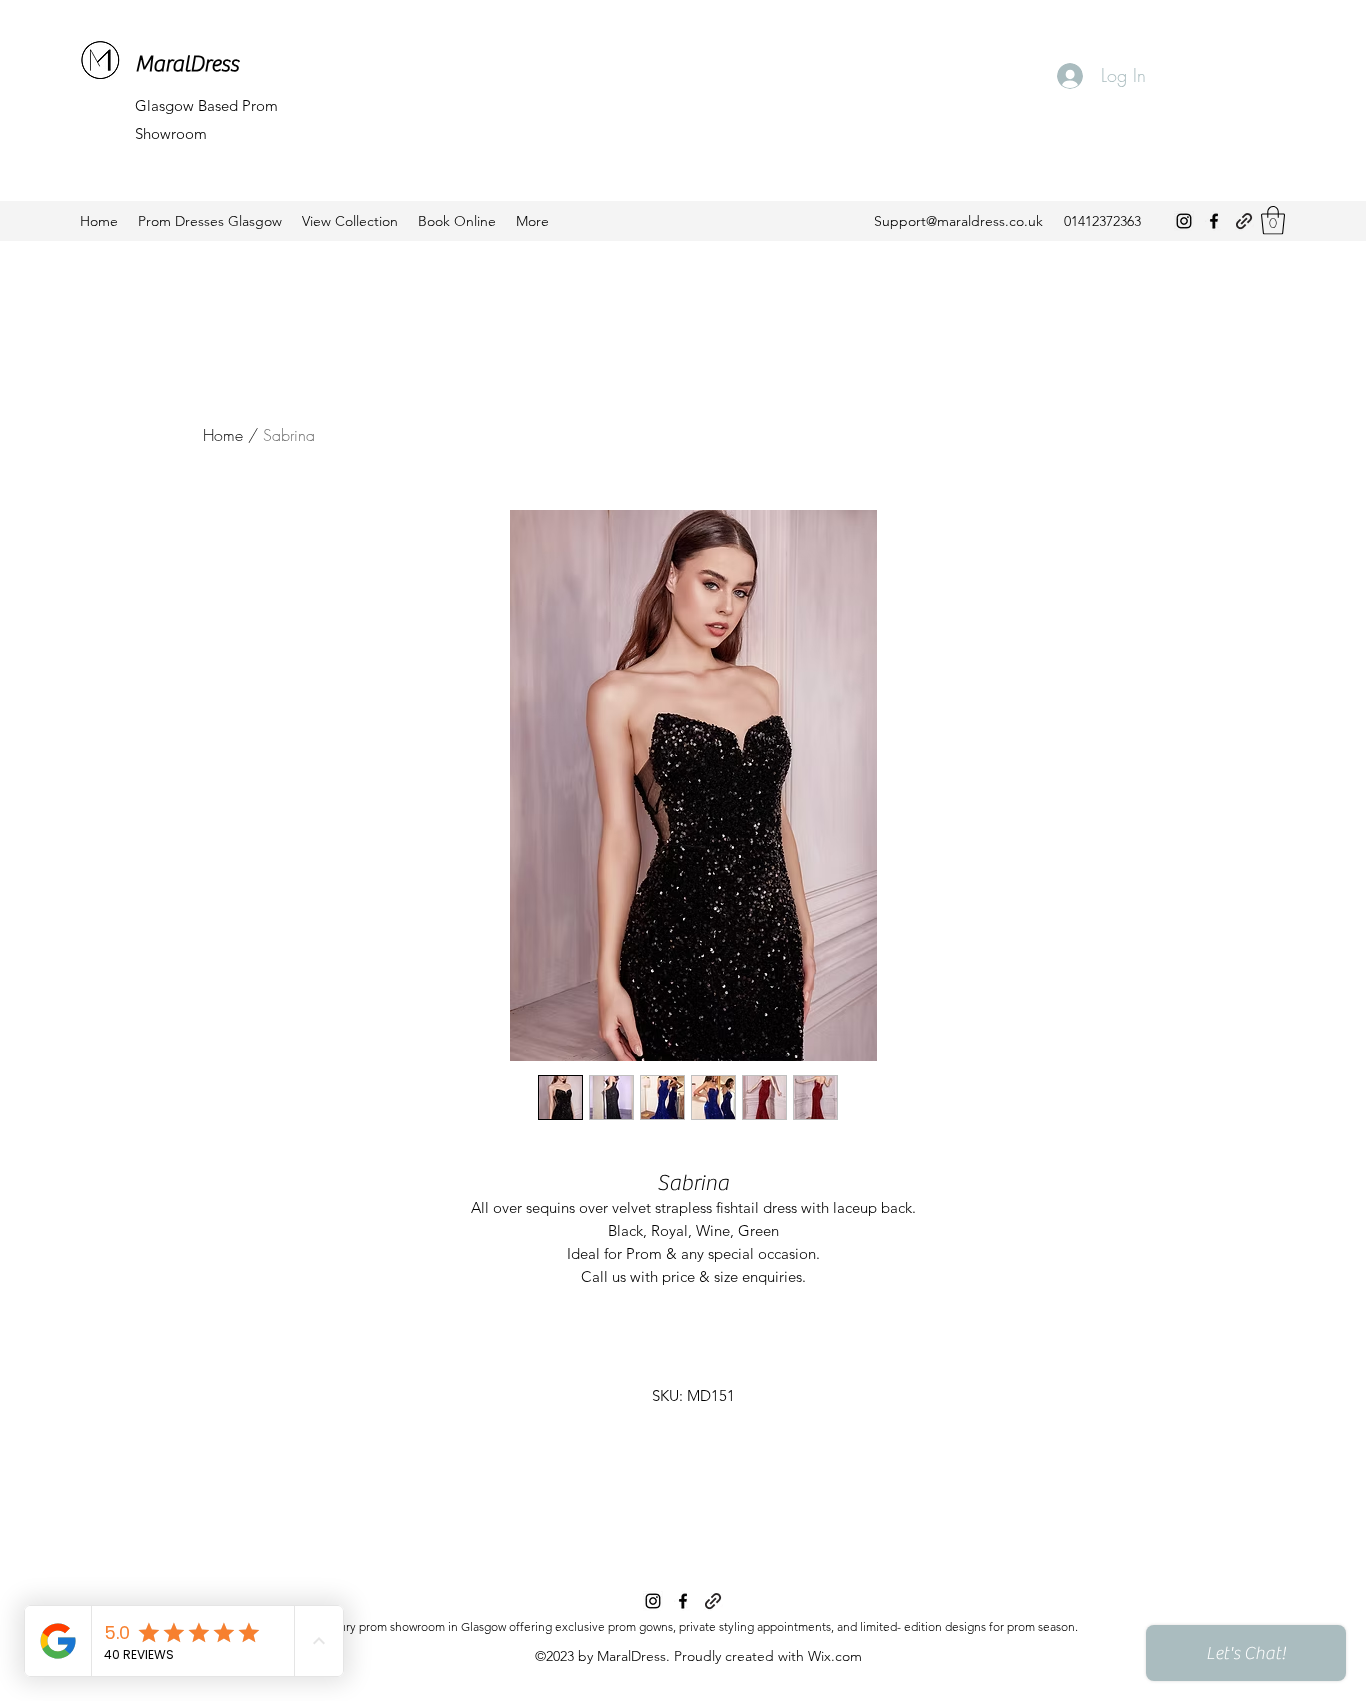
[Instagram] (1184, 221)
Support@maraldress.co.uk (958, 221)
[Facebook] (1214, 221)
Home (223, 435)
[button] (1273, 220)
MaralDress (187, 64)
